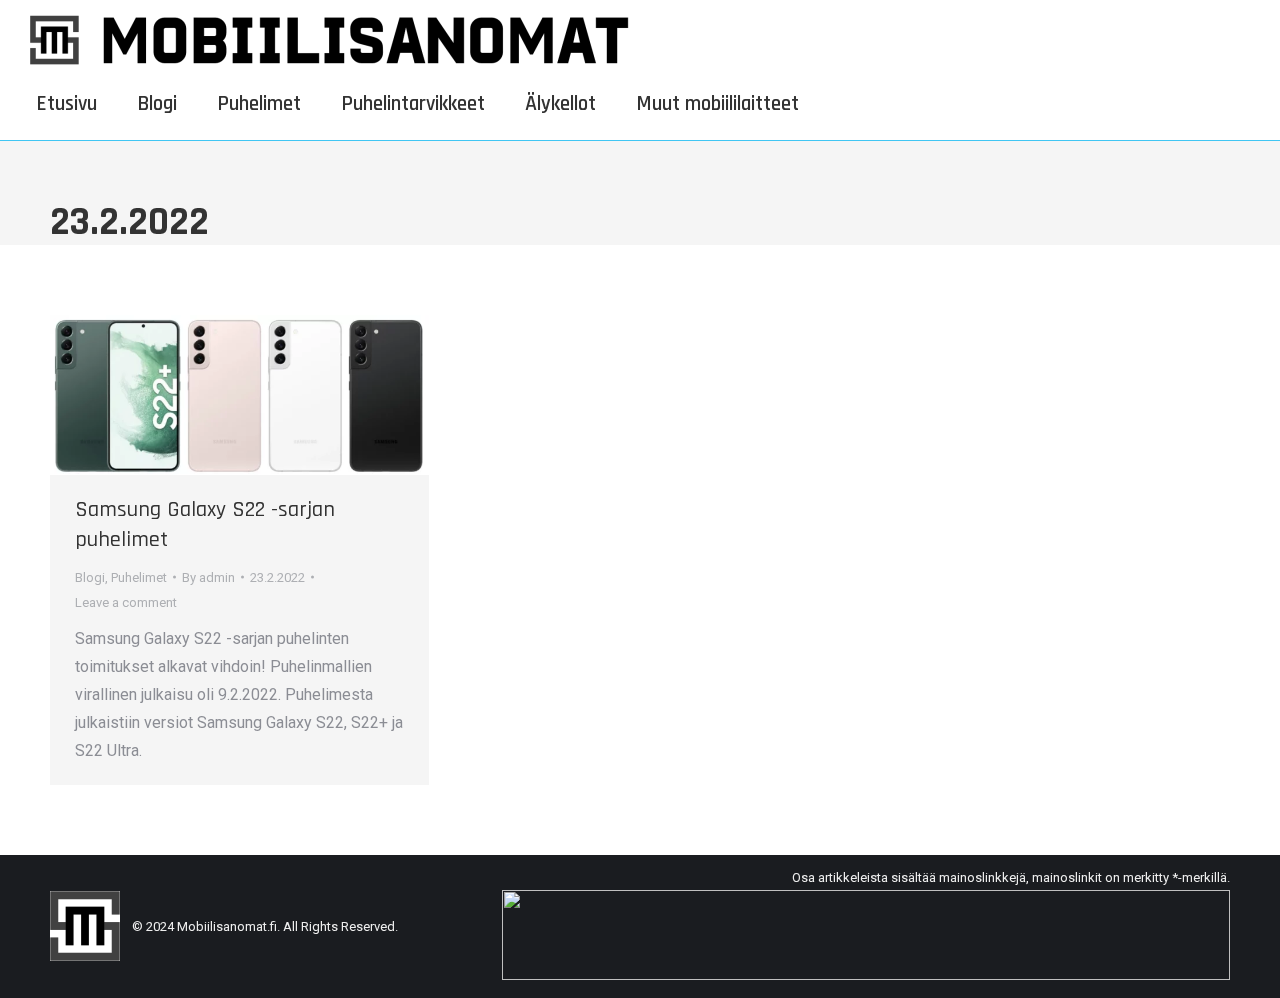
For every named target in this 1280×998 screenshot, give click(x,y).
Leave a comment (126, 602)
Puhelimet (139, 577)
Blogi (90, 577)
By (208, 577)
